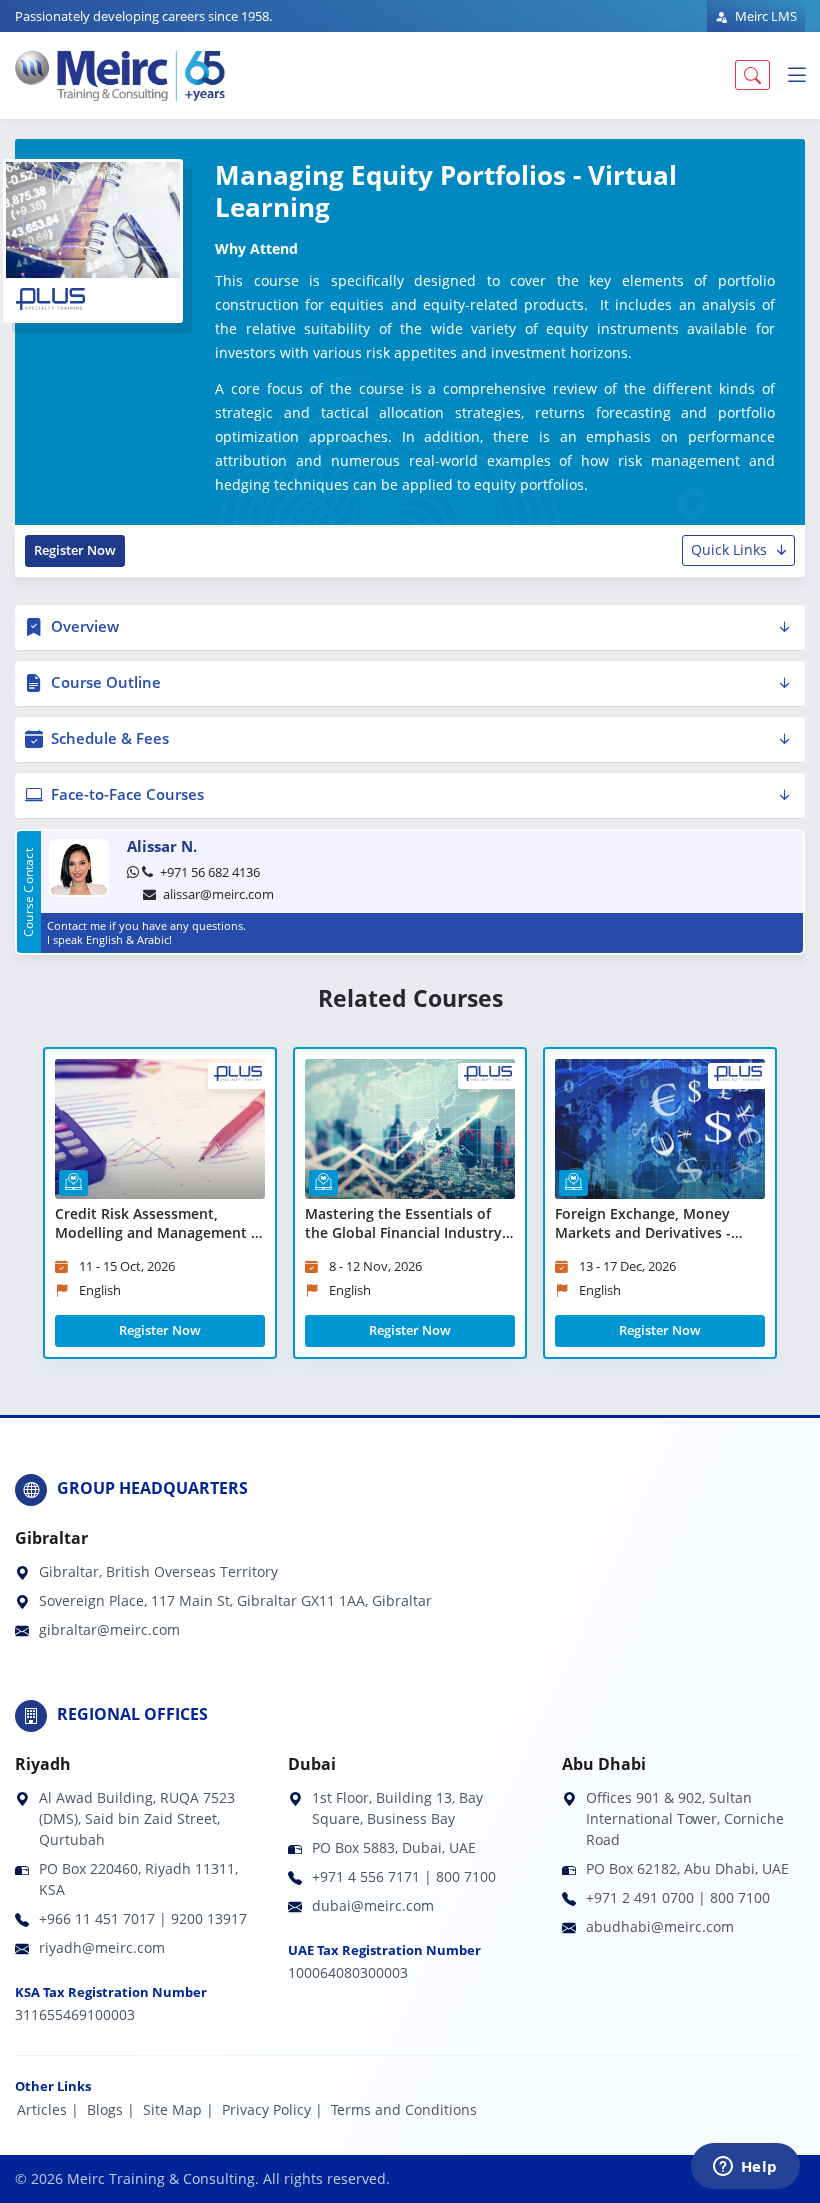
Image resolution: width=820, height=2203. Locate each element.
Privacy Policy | (272, 2109)
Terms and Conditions (404, 2109)
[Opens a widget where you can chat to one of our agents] (745, 2168)
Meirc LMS (764, 16)
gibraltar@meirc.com (109, 1629)
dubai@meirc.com (373, 1905)
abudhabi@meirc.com (660, 1926)
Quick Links (729, 549)
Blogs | (111, 2109)
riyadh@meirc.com (102, 1947)
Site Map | (178, 2109)
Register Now (75, 550)
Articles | (48, 2109)
